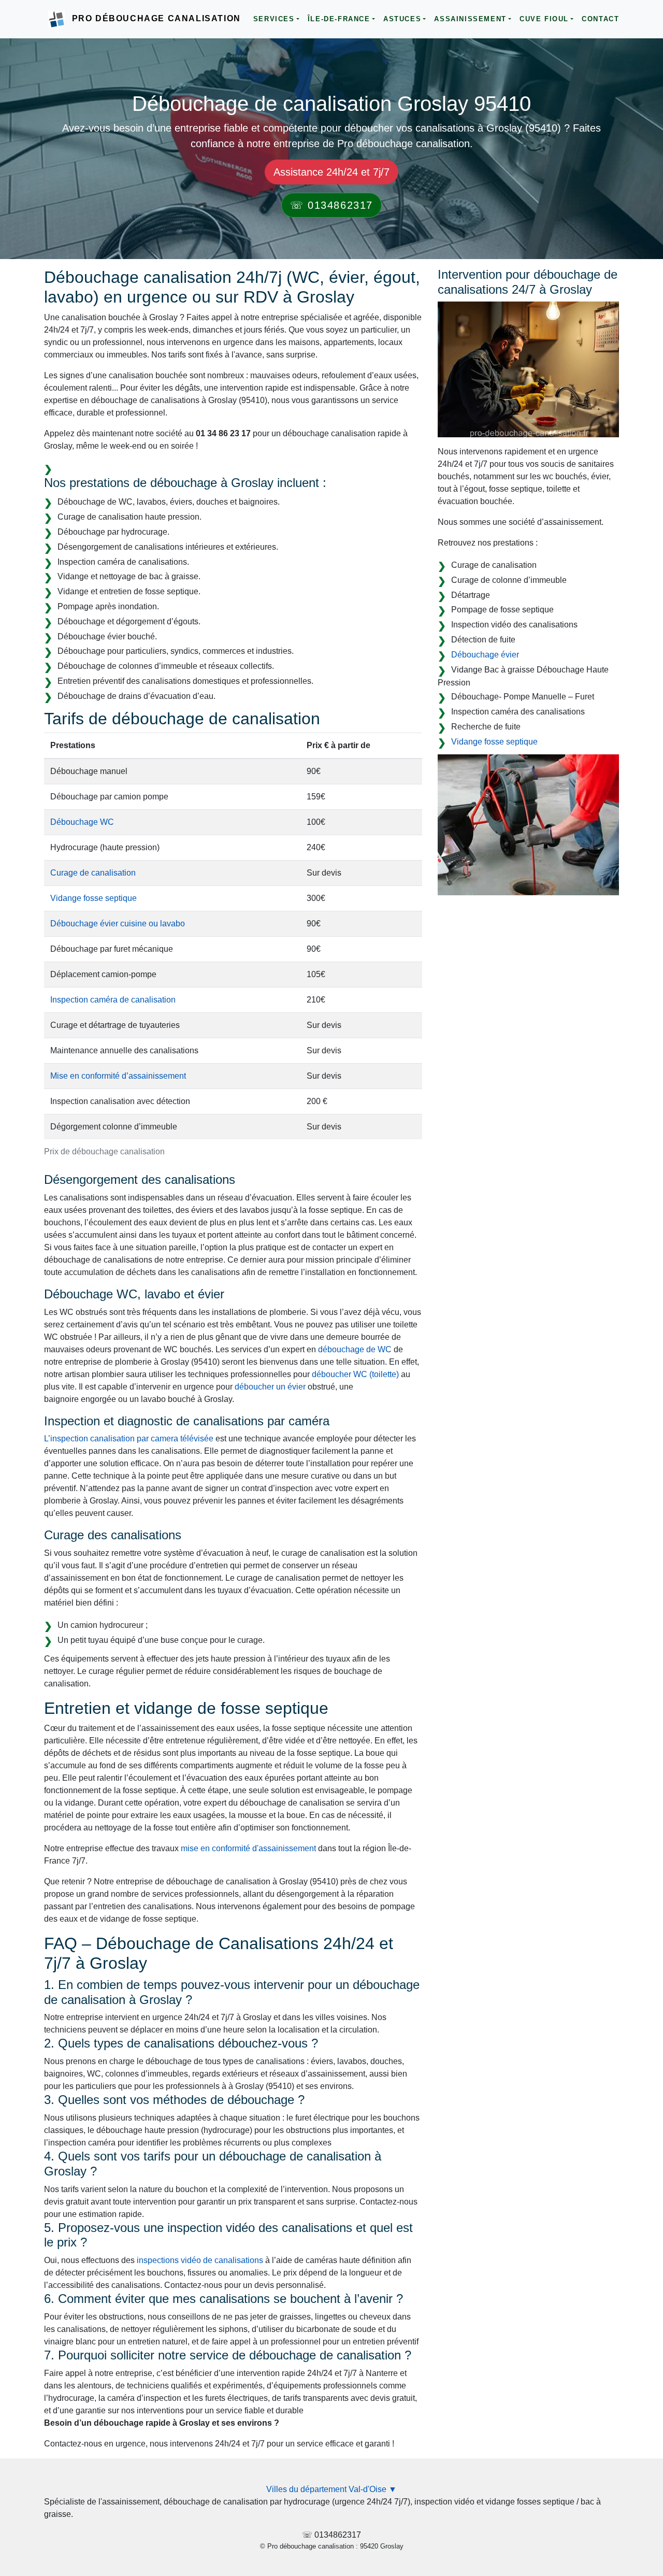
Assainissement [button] (470, 19)
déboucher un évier (270, 1387)
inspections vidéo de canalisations (200, 2260)
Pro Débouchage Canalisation (156, 18)
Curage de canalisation (93, 873)
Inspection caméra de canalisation (113, 1000)
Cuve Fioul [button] (544, 19)
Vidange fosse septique (93, 898)
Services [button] (274, 19)
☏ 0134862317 (331, 205)
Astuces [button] (402, 19)
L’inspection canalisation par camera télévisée (129, 1439)
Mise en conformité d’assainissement (118, 1076)
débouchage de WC (355, 1349)
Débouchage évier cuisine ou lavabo (118, 924)
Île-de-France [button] (339, 19)
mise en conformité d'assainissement (248, 1848)
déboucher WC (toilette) (355, 1374)
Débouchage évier (485, 655)
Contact (600, 19)
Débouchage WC (82, 822)
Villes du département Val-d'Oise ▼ (331, 2489)
